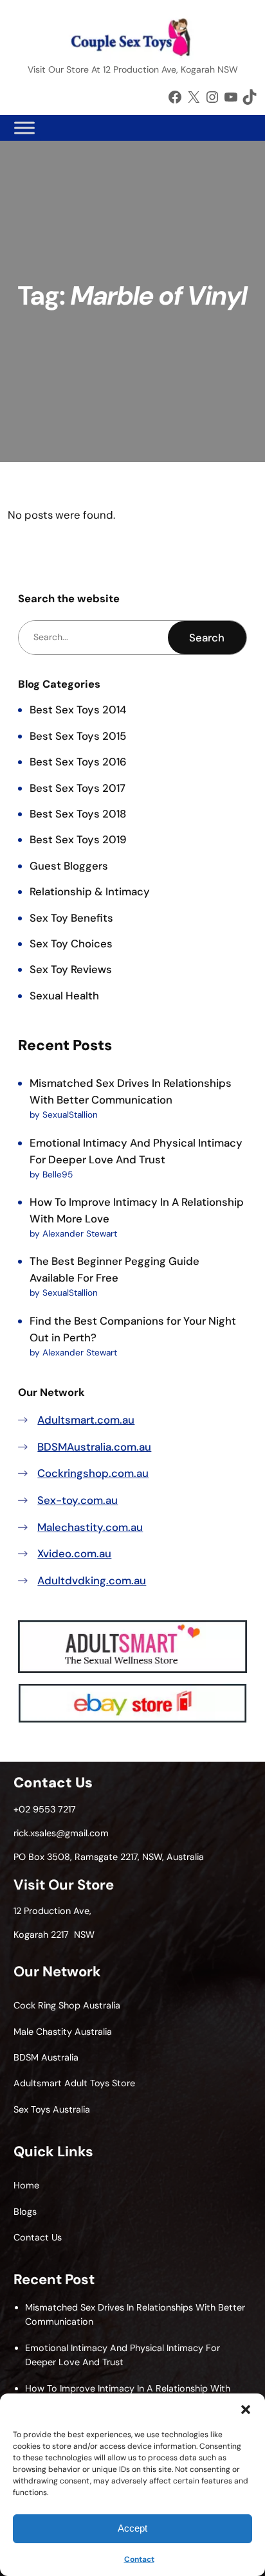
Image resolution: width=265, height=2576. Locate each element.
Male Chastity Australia (63, 2032)
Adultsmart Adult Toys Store (74, 2083)
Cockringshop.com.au (93, 1473)
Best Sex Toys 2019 (78, 839)
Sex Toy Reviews (71, 969)
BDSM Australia (46, 2057)
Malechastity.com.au (90, 1527)
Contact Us (38, 2237)
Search (207, 638)
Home (26, 2185)
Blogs (25, 2212)
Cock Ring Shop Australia (67, 2005)
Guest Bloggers (69, 866)
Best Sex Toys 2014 (78, 710)
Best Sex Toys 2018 (78, 814)
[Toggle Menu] (24, 128)
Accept (132, 2528)
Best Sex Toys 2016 (78, 762)
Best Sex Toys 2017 (78, 788)
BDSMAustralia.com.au (94, 1447)
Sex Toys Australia (52, 2109)
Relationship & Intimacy (90, 891)
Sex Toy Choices (71, 944)
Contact (139, 2559)
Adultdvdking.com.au (92, 1580)
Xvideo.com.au (74, 1553)
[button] (246, 2410)
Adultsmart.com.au (86, 1420)
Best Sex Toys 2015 (78, 736)
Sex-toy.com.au (78, 1500)
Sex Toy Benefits (71, 918)
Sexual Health (64, 996)
